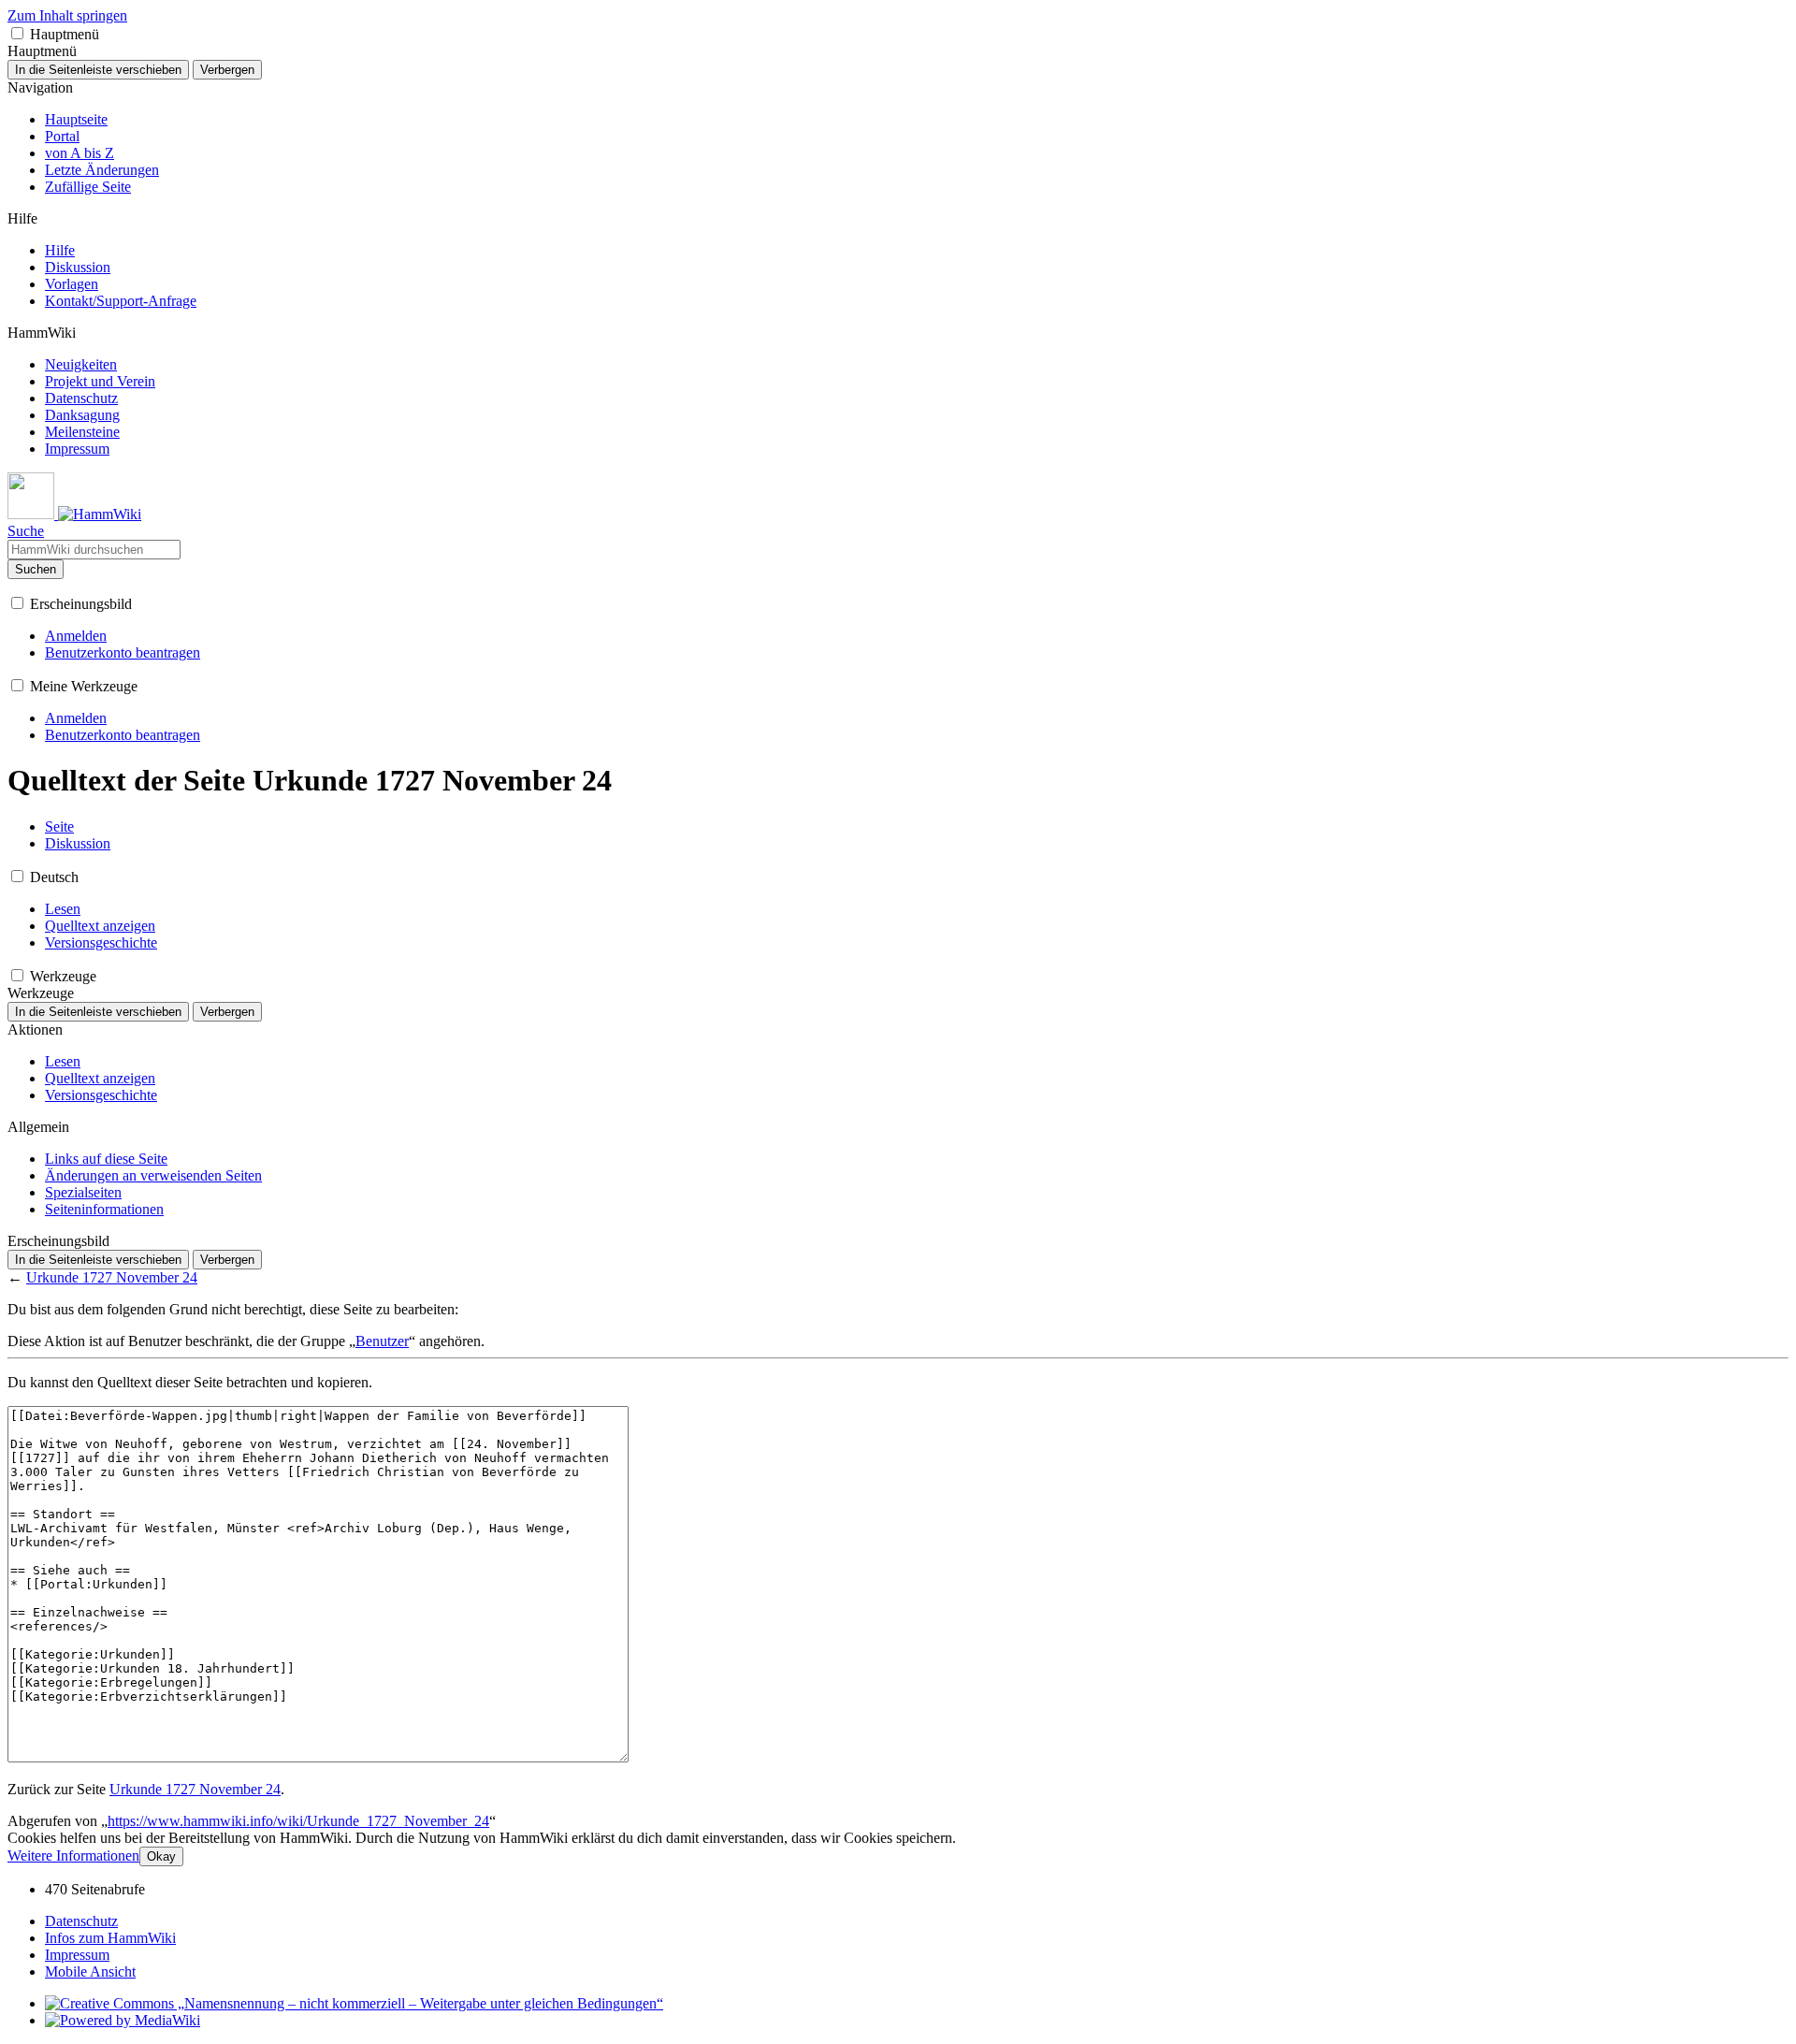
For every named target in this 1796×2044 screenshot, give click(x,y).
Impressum (77, 1955)
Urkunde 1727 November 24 (112, 1277)
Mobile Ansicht (90, 1972)
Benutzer (382, 1341)
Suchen (36, 569)
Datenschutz (81, 1921)
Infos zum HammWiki (110, 1938)
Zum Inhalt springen (67, 15)
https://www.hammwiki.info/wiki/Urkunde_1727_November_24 (298, 1821)
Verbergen (227, 70)
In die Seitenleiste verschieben (98, 70)
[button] (17, 33)
